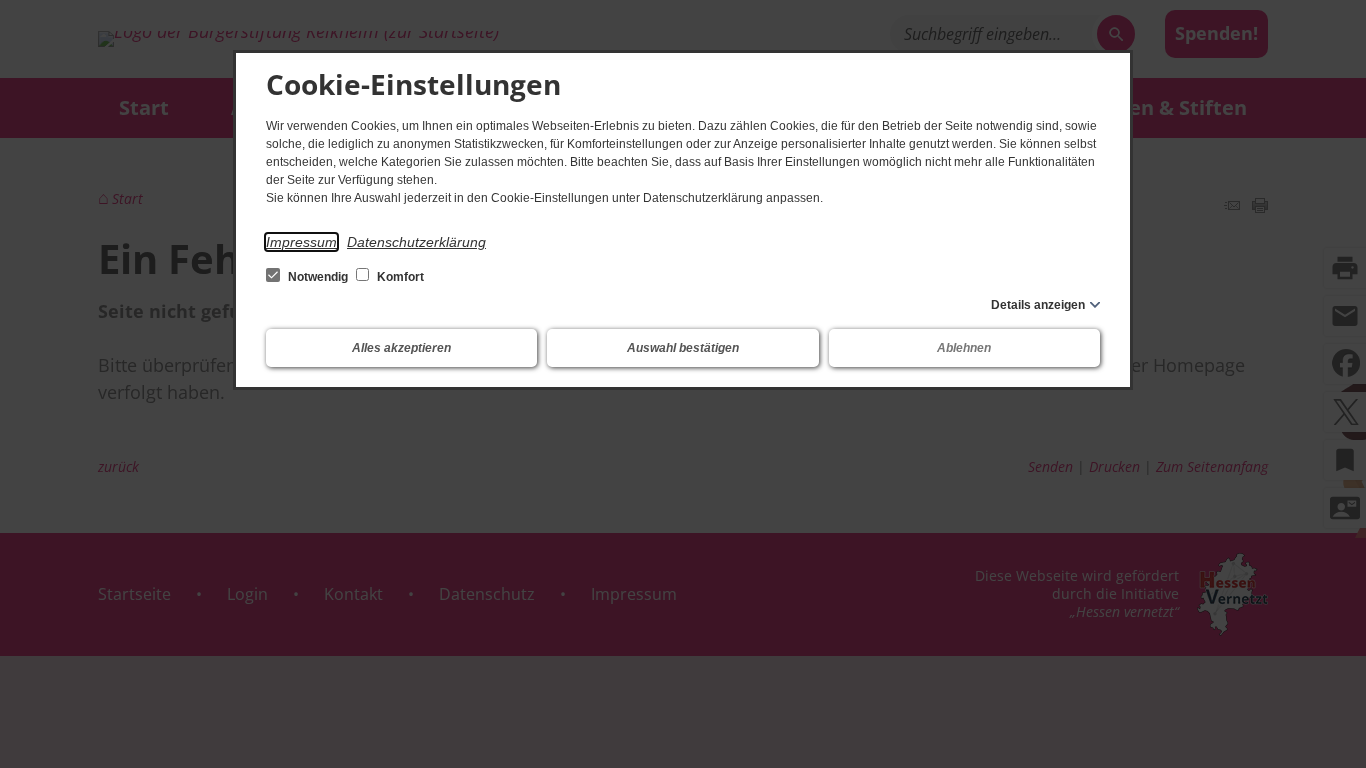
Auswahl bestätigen (683, 348)
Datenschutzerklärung (416, 242)
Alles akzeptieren (401, 348)
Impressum (301, 242)
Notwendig (318, 277)
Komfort (399, 277)
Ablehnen (964, 348)
